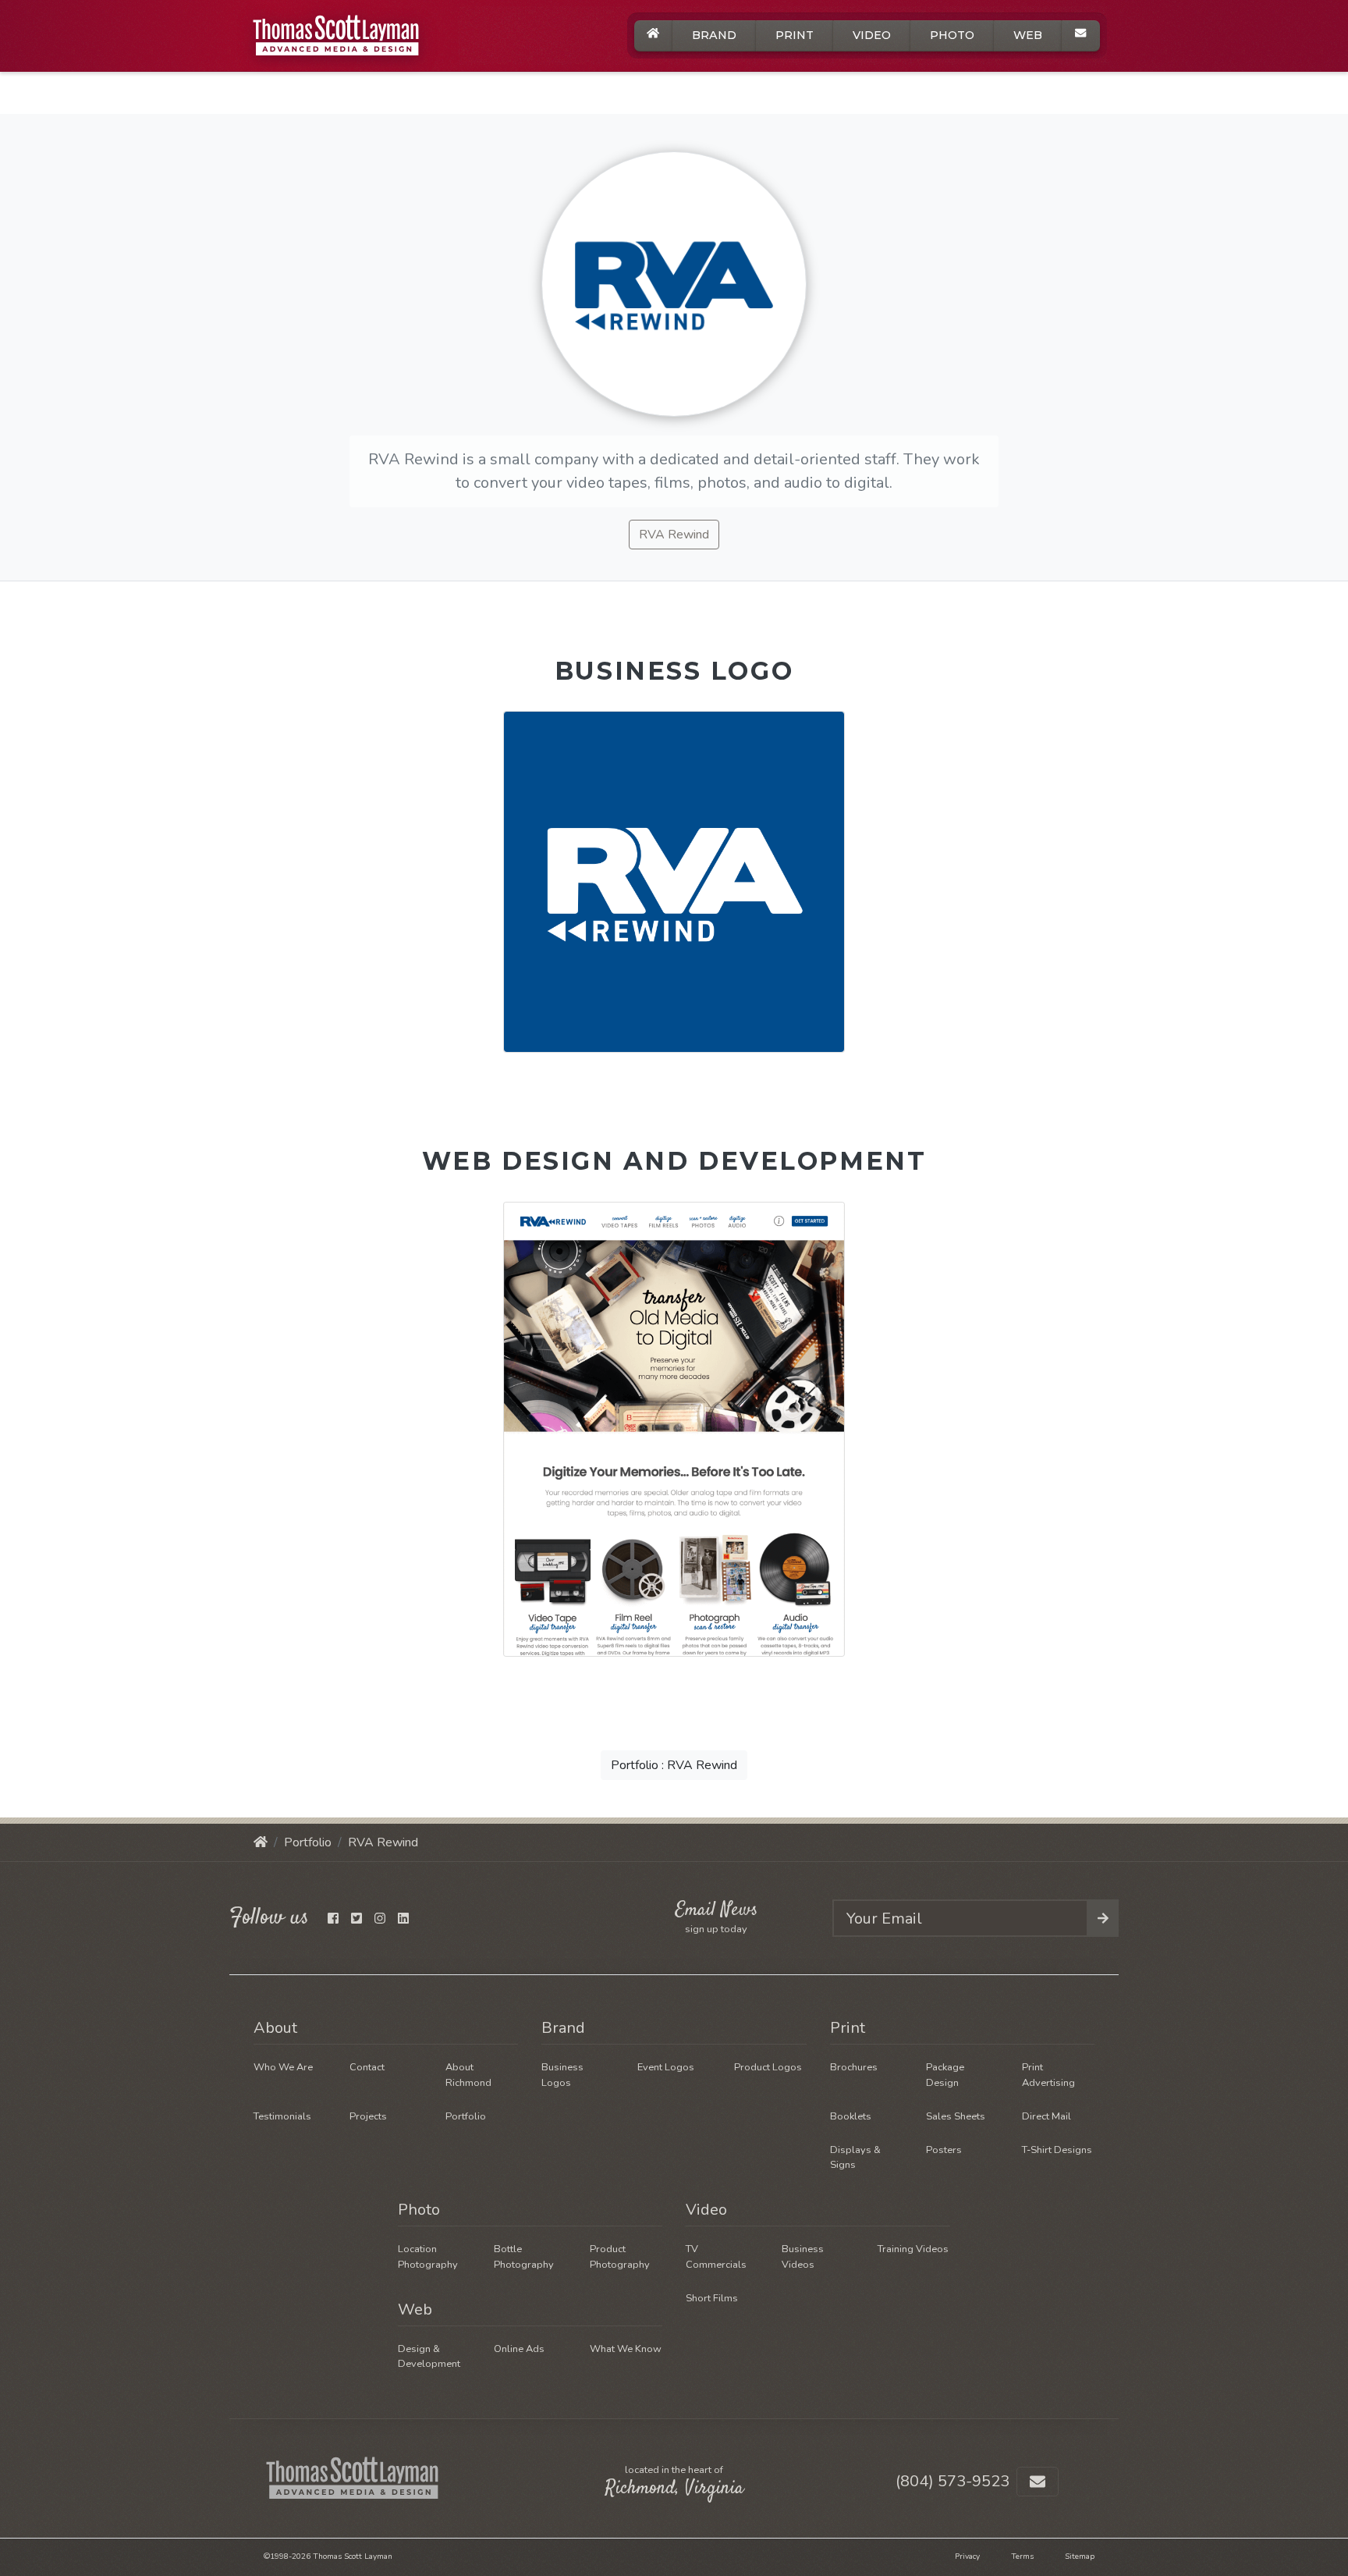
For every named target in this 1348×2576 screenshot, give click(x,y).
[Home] (653, 33)
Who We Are (283, 2067)
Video (872, 35)
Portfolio (308, 1842)
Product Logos (768, 2067)
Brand (714, 35)
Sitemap (1080, 2556)
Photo (952, 35)
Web (1028, 35)
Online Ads (519, 2349)
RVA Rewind (674, 535)
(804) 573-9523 (952, 2481)
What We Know (626, 2349)
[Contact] (1081, 33)
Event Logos (666, 2067)
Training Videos (913, 2249)
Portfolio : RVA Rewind (674, 1765)
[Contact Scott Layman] (1038, 2482)
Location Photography (428, 2256)
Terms (1022, 2556)
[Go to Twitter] (357, 1919)
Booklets (851, 2116)
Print (795, 35)
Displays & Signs (855, 2157)
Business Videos (803, 2256)
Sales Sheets (956, 2116)
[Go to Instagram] (380, 1919)
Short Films (712, 2298)
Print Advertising (1048, 2075)
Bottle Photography (524, 2256)
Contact (367, 2067)
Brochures (854, 2067)
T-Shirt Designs (1057, 2150)
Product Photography (620, 2256)
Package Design (945, 2075)
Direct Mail (1046, 2116)
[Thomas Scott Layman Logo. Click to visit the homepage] (349, 36)
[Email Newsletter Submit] (1103, 1918)
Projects (368, 2116)
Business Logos (562, 2075)
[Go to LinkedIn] (403, 1919)
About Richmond (468, 2075)
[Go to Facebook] (333, 1919)
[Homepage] (261, 1842)
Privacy (967, 2556)
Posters (944, 2150)
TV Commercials (716, 2256)
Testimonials (282, 2116)
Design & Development (429, 2356)
